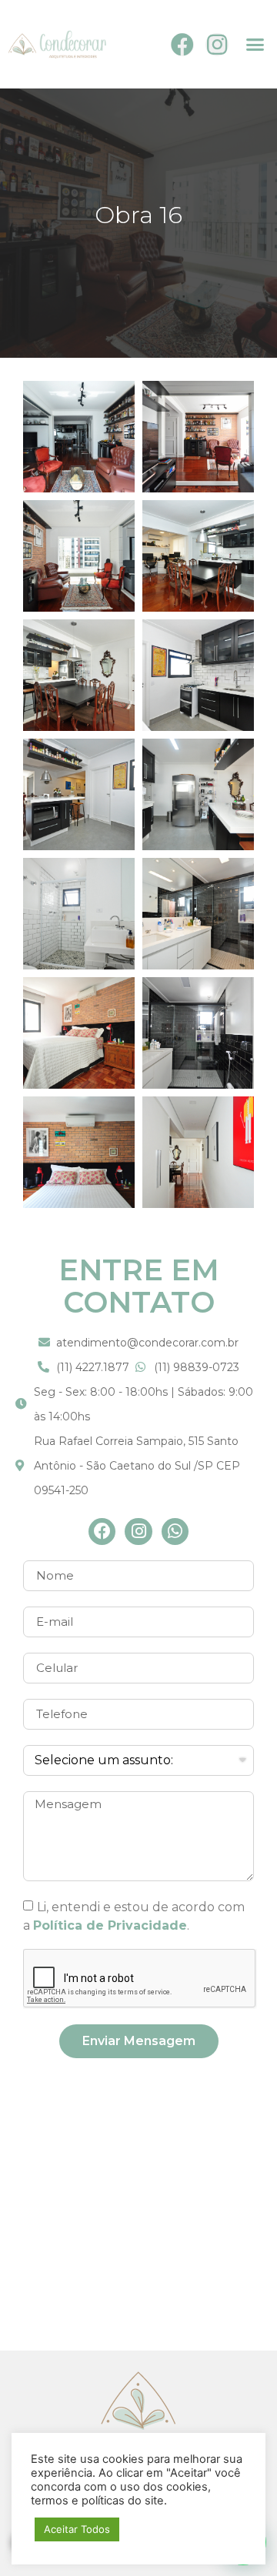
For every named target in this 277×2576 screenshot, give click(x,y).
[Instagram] (217, 45)
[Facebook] (182, 45)
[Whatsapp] (175, 1532)
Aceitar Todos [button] (77, 2529)
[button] (255, 45)
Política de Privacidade (110, 1925)
